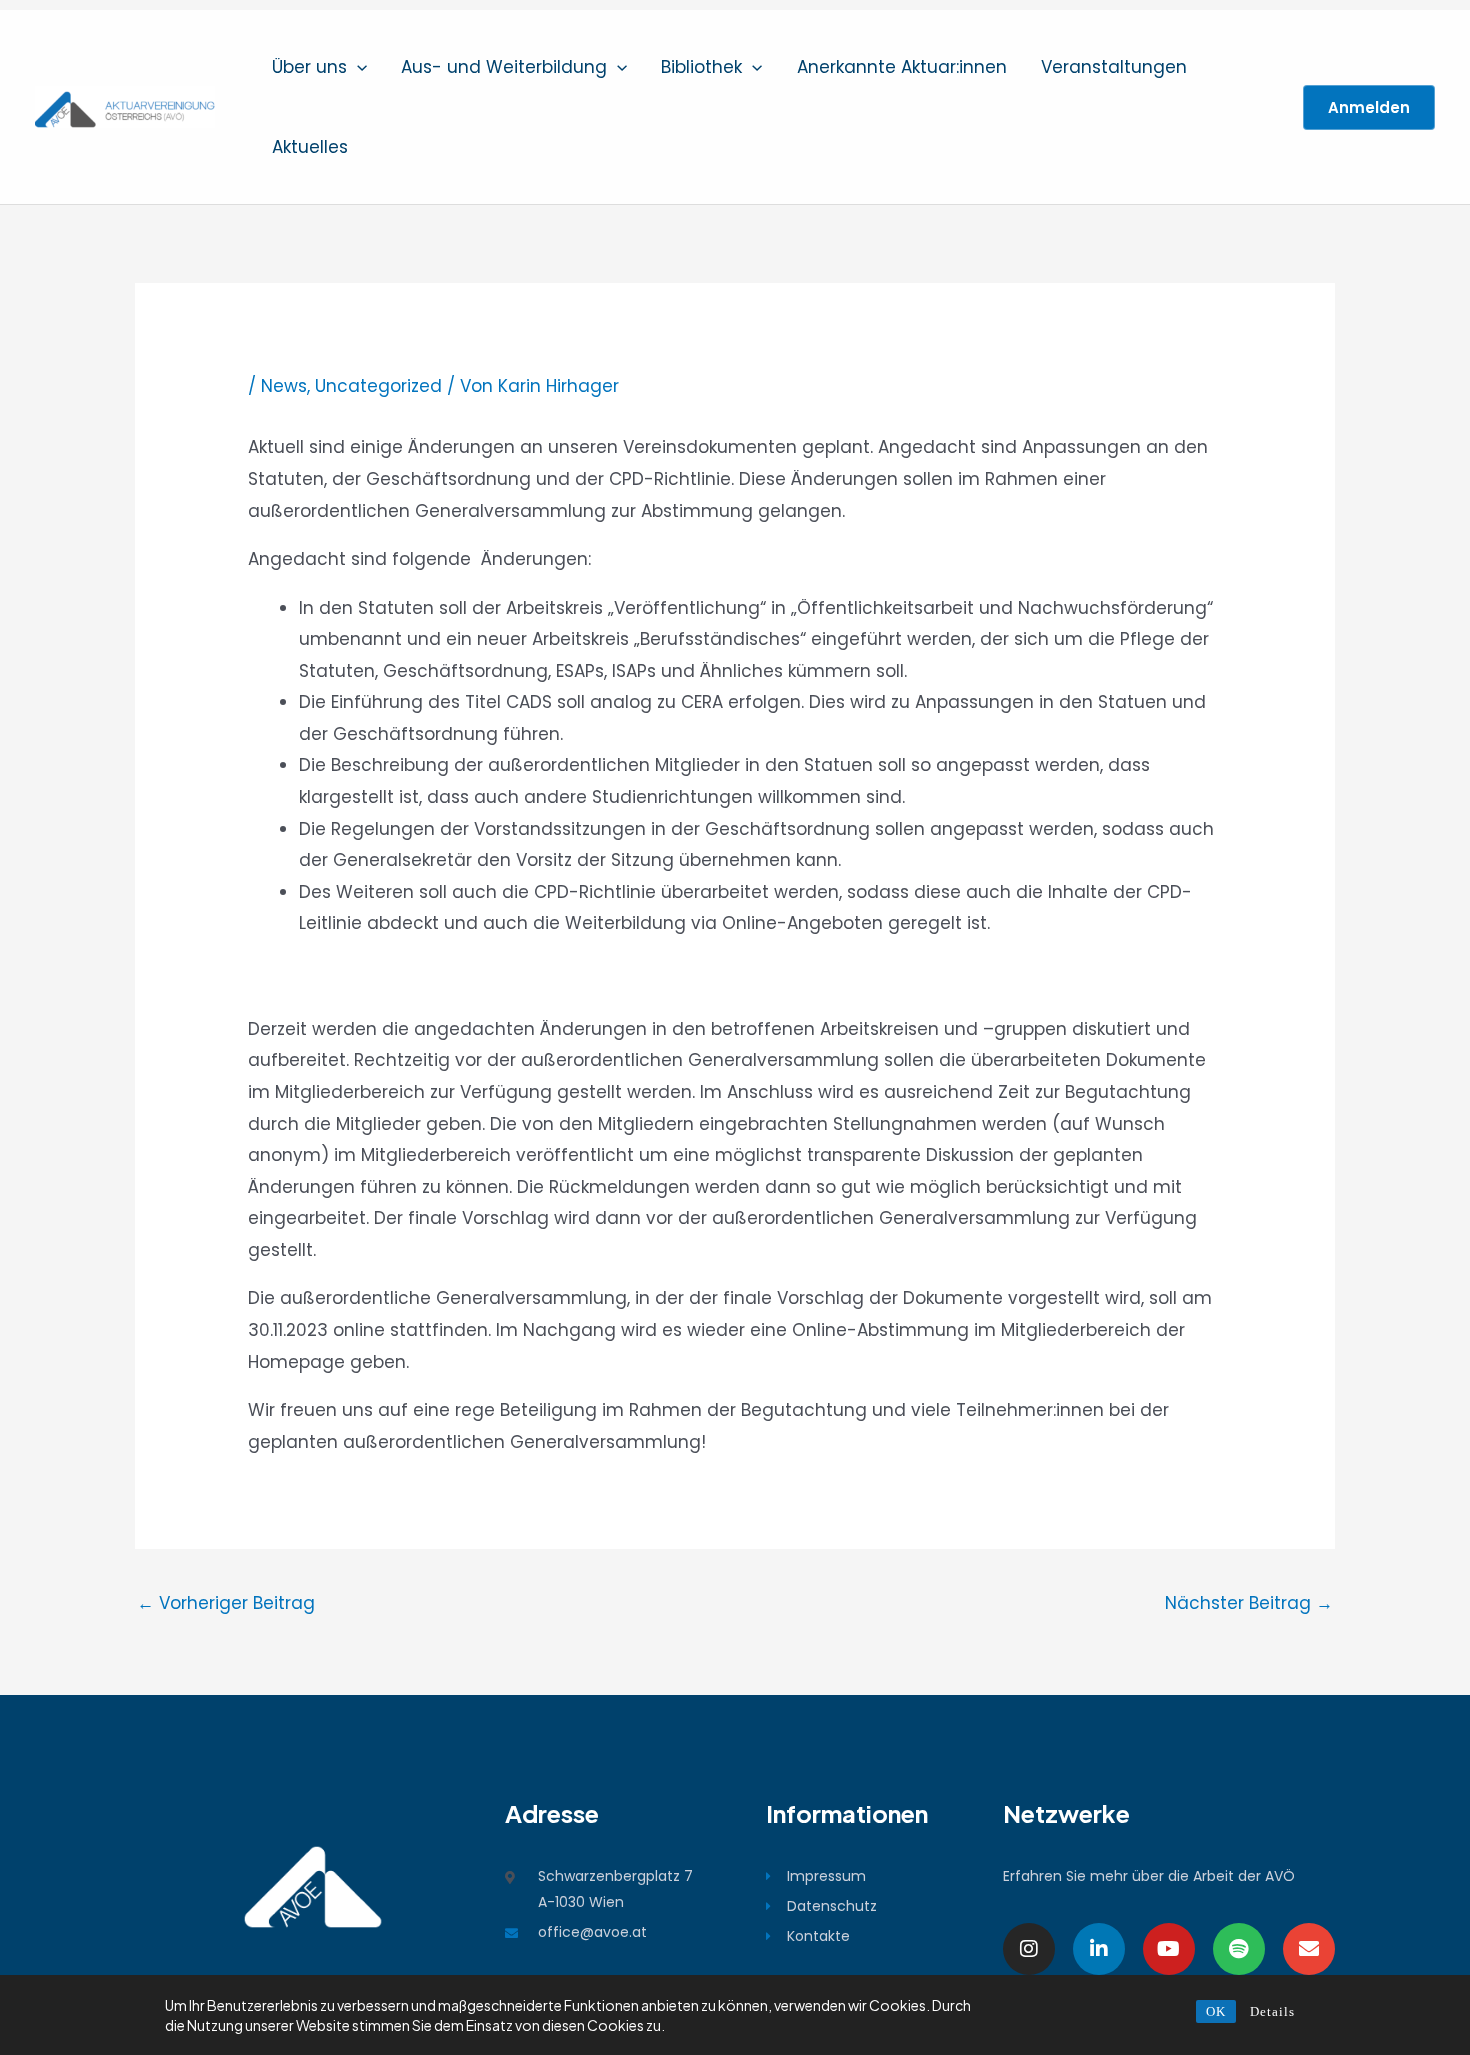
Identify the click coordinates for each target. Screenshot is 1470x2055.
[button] (357, 67)
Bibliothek (701, 67)
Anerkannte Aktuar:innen (902, 67)
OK (1216, 2011)
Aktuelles (310, 147)
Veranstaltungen (1114, 67)
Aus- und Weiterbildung (504, 67)
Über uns (309, 67)
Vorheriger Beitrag (226, 1603)
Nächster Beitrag (1249, 1603)
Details (1272, 2011)
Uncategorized (378, 386)
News (284, 386)
